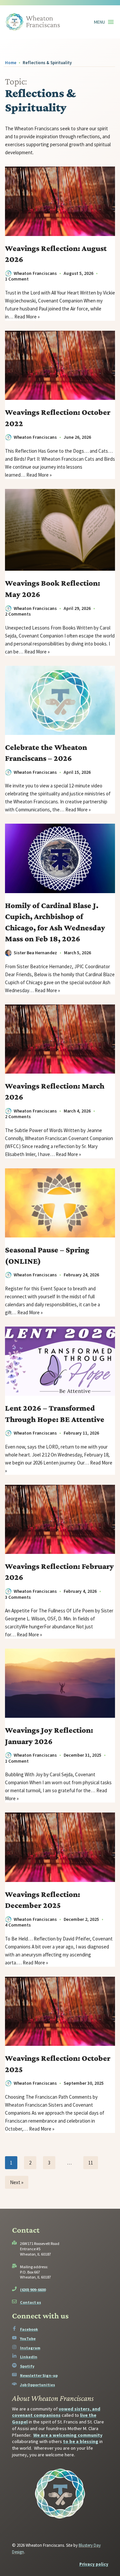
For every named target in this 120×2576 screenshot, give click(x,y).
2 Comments (18, 614)
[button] (99, 22)
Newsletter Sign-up (39, 2375)
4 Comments (18, 1925)
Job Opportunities (37, 2385)
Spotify (27, 2366)
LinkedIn (29, 2357)
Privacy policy (94, 2564)
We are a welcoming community (68, 2435)
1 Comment (17, 279)
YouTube (28, 2339)
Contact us (30, 2302)
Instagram (30, 2348)
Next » (17, 2182)
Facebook (29, 2329)
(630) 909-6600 (33, 2290)
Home (11, 62)
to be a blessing (81, 2441)
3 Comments (18, 1597)
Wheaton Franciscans (35, 273)
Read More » (27, 317)
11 (91, 2163)
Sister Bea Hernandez (35, 953)
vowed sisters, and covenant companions (56, 2412)
